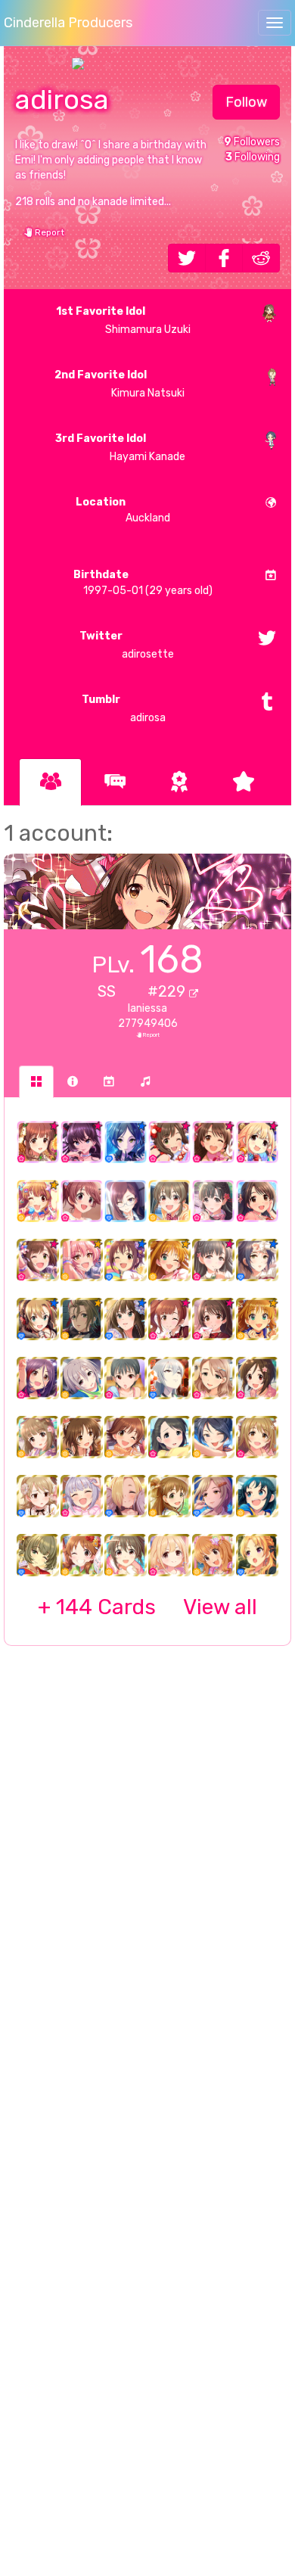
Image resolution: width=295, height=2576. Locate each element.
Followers (252, 142)
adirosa (124, 709)
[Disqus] (147, 1903)
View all (147, 1607)
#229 (168, 991)
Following (253, 157)
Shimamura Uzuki (123, 320)
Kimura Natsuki (119, 384)
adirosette (127, 645)
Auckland (123, 510)
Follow (246, 102)
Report (48, 232)
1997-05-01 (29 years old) (143, 583)
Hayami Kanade (120, 448)
